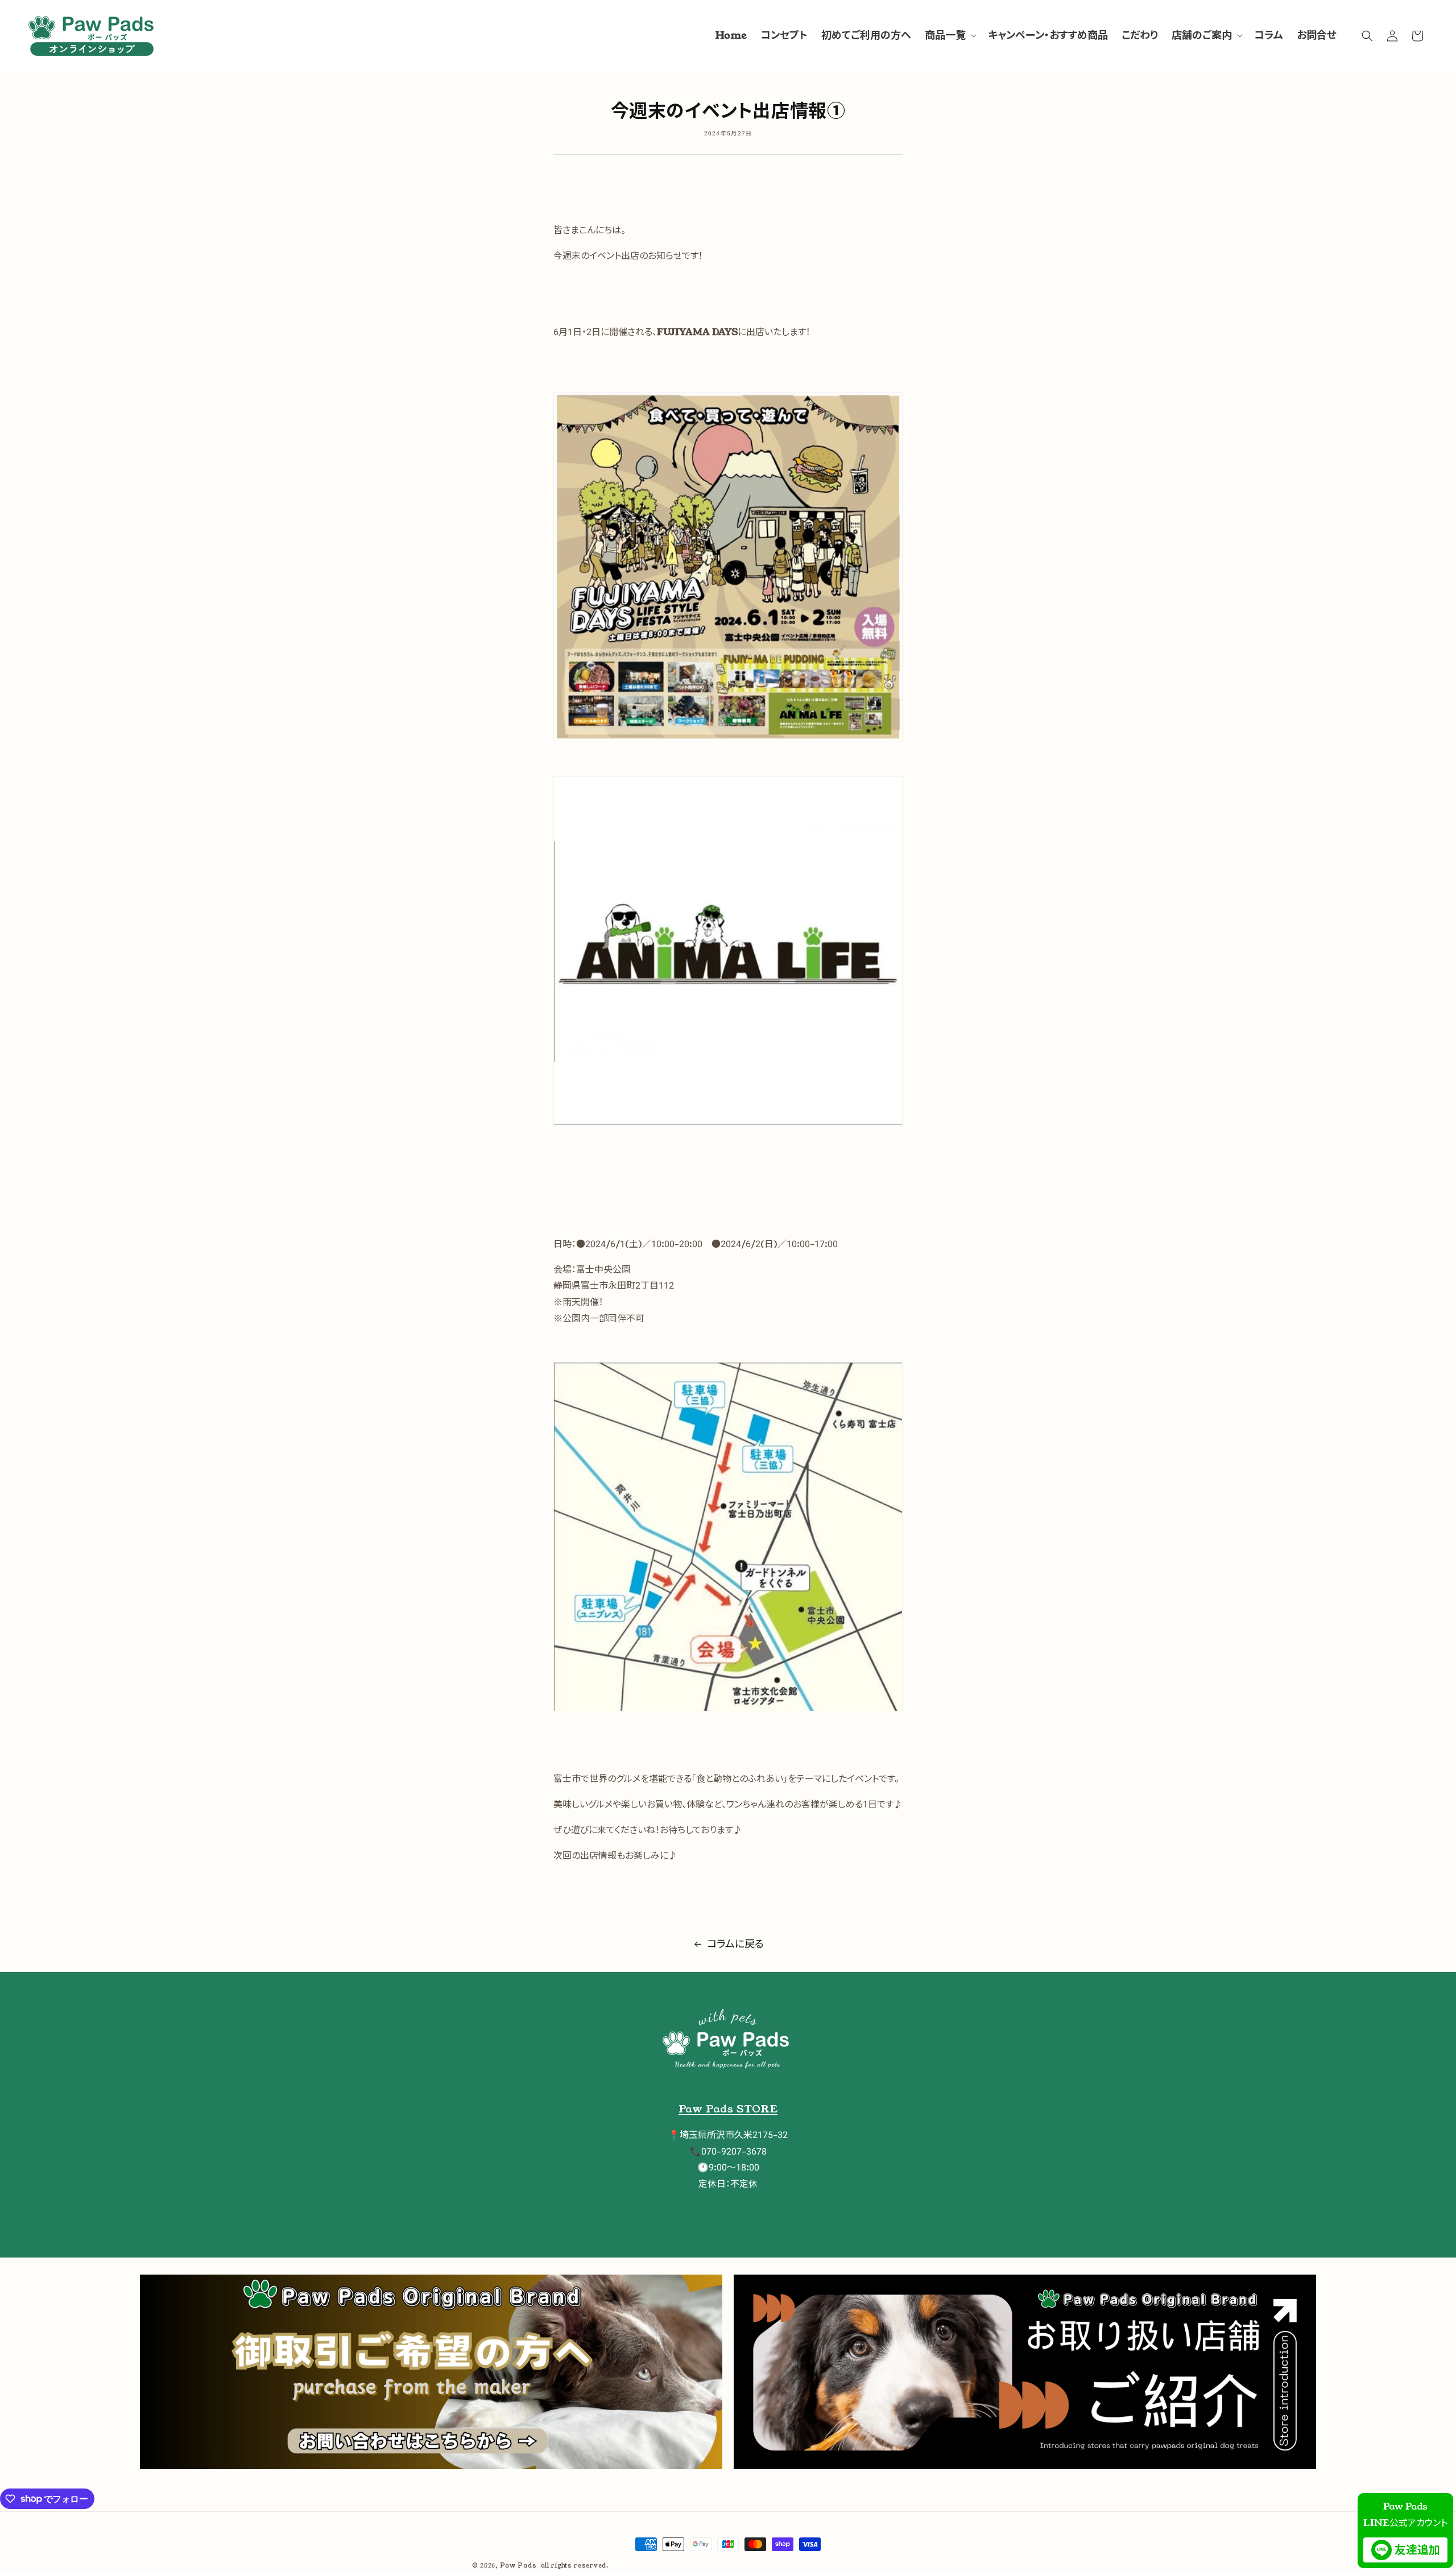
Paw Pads (518, 2565)
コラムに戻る (735, 1944)
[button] (950, 36)
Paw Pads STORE (728, 2109)
